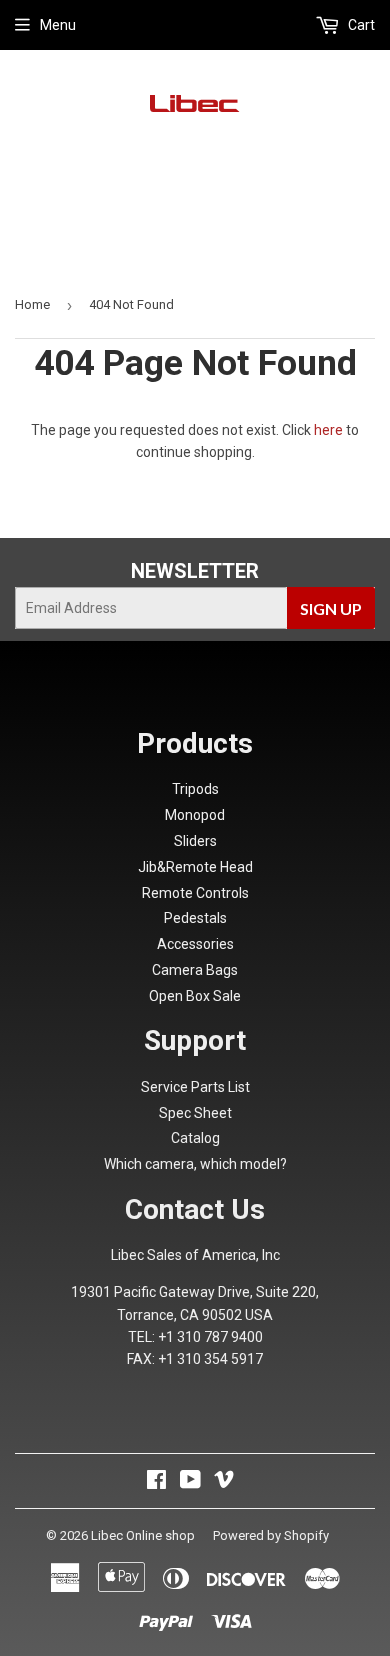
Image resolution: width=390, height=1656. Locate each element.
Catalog (195, 1138)
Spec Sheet (195, 1113)
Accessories (195, 944)
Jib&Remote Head (195, 867)
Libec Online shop (143, 1535)
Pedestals (195, 918)
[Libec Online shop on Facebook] (156, 1482)
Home (32, 304)
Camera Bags (195, 970)
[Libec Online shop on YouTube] (190, 1482)
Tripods (195, 789)
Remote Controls (195, 893)
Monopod (195, 815)
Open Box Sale (195, 996)
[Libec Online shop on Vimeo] (224, 1482)
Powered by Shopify (271, 1535)
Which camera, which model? (195, 1164)
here (328, 430)
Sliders (195, 841)
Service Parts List (195, 1087)
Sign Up (331, 608)
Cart (360, 25)
